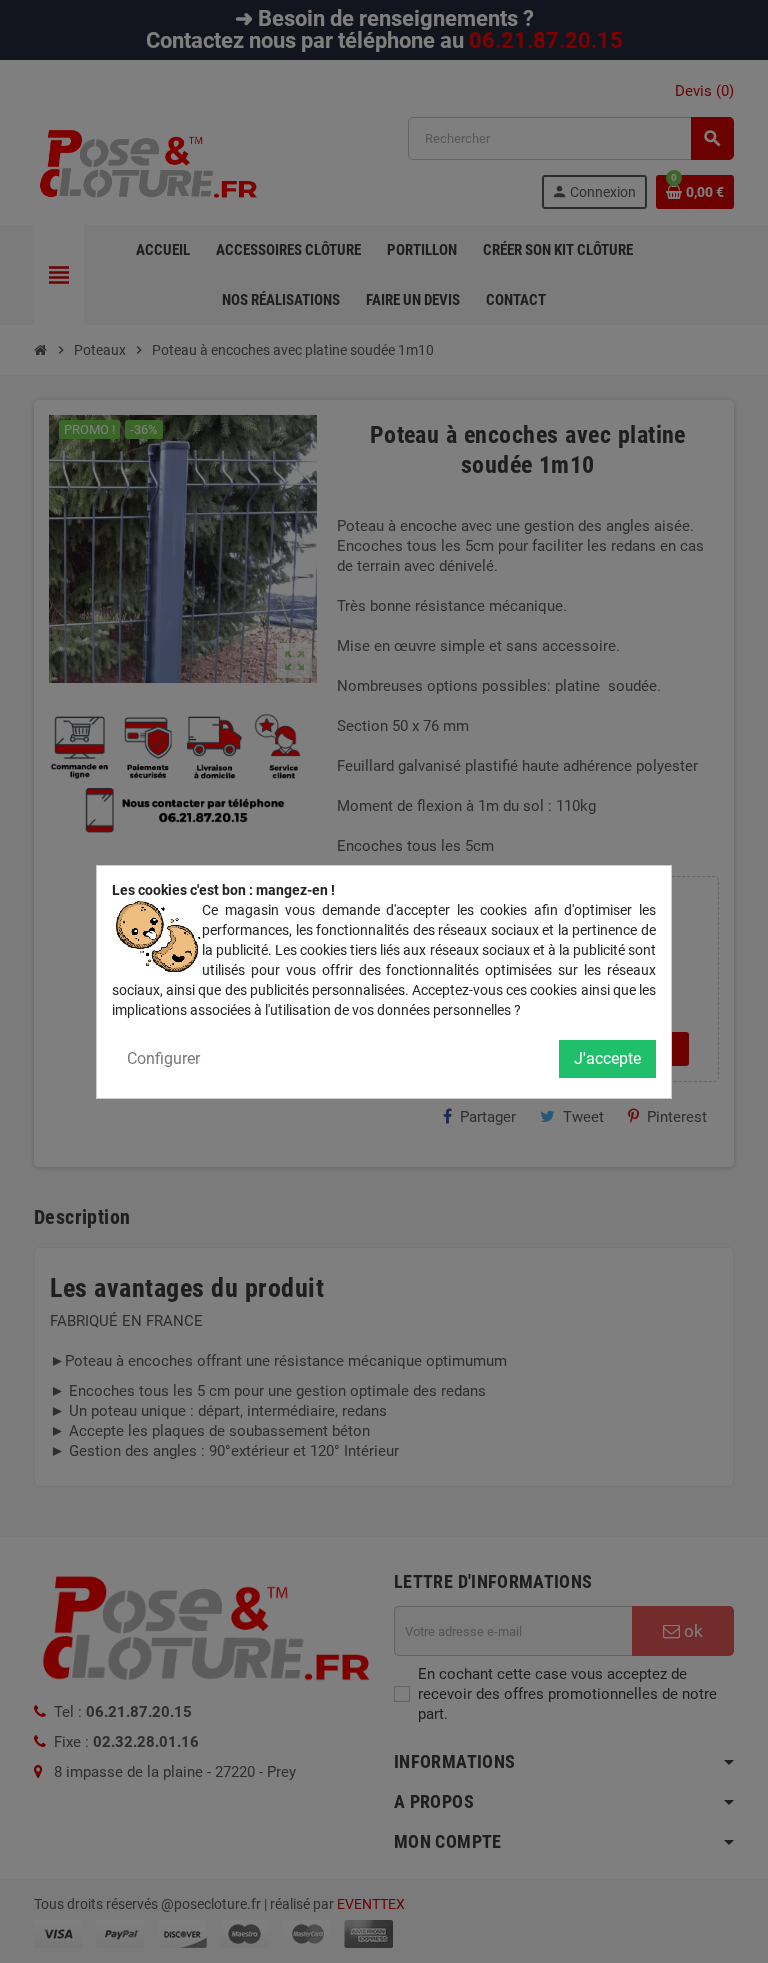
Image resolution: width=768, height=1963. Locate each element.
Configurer (163, 1058)
